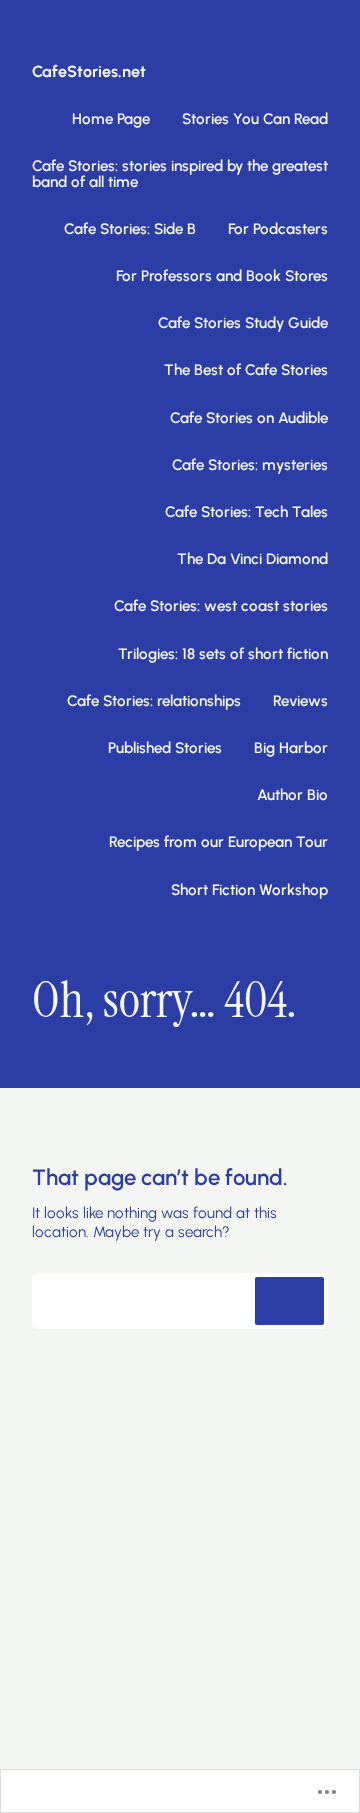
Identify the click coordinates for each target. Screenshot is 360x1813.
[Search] (289, 1301)
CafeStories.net (89, 71)
